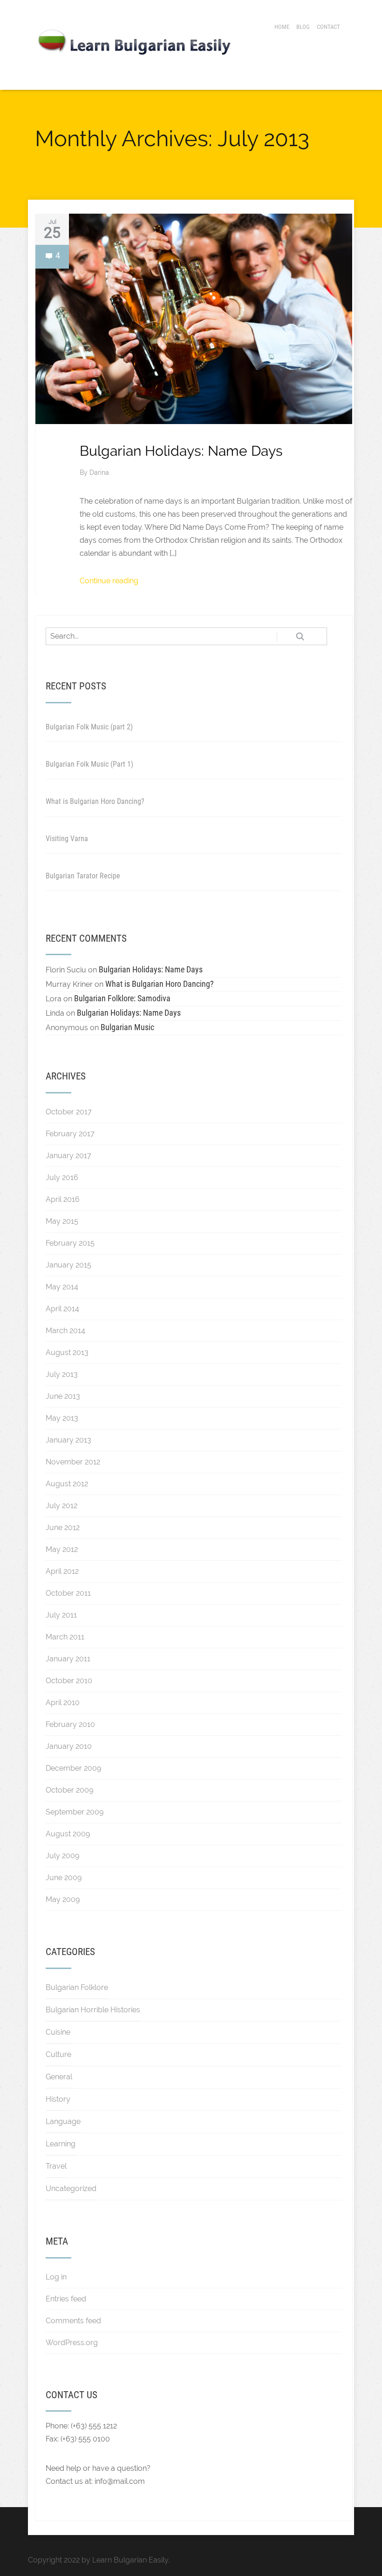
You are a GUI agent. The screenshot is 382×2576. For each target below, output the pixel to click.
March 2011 (65, 1637)
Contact (328, 27)
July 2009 (62, 1856)
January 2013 (68, 1440)
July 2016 (62, 1177)
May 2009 (63, 1899)
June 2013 (63, 1396)
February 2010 (70, 1724)
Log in (56, 2277)
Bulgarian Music (127, 1027)
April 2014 (62, 1309)
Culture (58, 2054)
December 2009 (73, 1768)
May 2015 (62, 1221)
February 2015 (70, 1243)
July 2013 (62, 1374)
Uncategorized (71, 2188)
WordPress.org (72, 2343)
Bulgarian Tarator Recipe (83, 876)
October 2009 (69, 1790)
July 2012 (61, 1506)
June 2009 (64, 1878)
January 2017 (68, 1156)
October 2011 (68, 1593)
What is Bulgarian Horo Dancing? (95, 801)
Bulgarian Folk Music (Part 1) (89, 764)
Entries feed (66, 2299)
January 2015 (68, 1265)
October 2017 (69, 1112)
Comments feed (73, 2321)
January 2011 (68, 1659)
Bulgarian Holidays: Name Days (181, 451)
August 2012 (67, 1484)
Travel (56, 2166)
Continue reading (109, 581)
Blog (303, 27)
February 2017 (70, 1134)
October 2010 (69, 1681)
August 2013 (67, 1352)
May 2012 (62, 1549)
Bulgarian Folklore (77, 1987)
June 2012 (63, 1527)
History (58, 2099)
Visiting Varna (67, 839)
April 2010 (63, 1703)
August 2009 (68, 1834)
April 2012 (62, 1571)
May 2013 (62, 1418)
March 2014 (65, 1331)
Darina (99, 472)
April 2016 (63, 1199)
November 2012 (73, 1462)
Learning (61, 2144)
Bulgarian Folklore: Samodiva (122, 998)
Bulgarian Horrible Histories (93, 2010)
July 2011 (61, 1615)
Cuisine (58, 2032)
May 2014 (62, 1287)
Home (282, 27)
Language (63, 2121)
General (59, 2077)
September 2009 (75, 1812)
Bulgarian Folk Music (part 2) (89, 727)
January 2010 (69, 1746)
